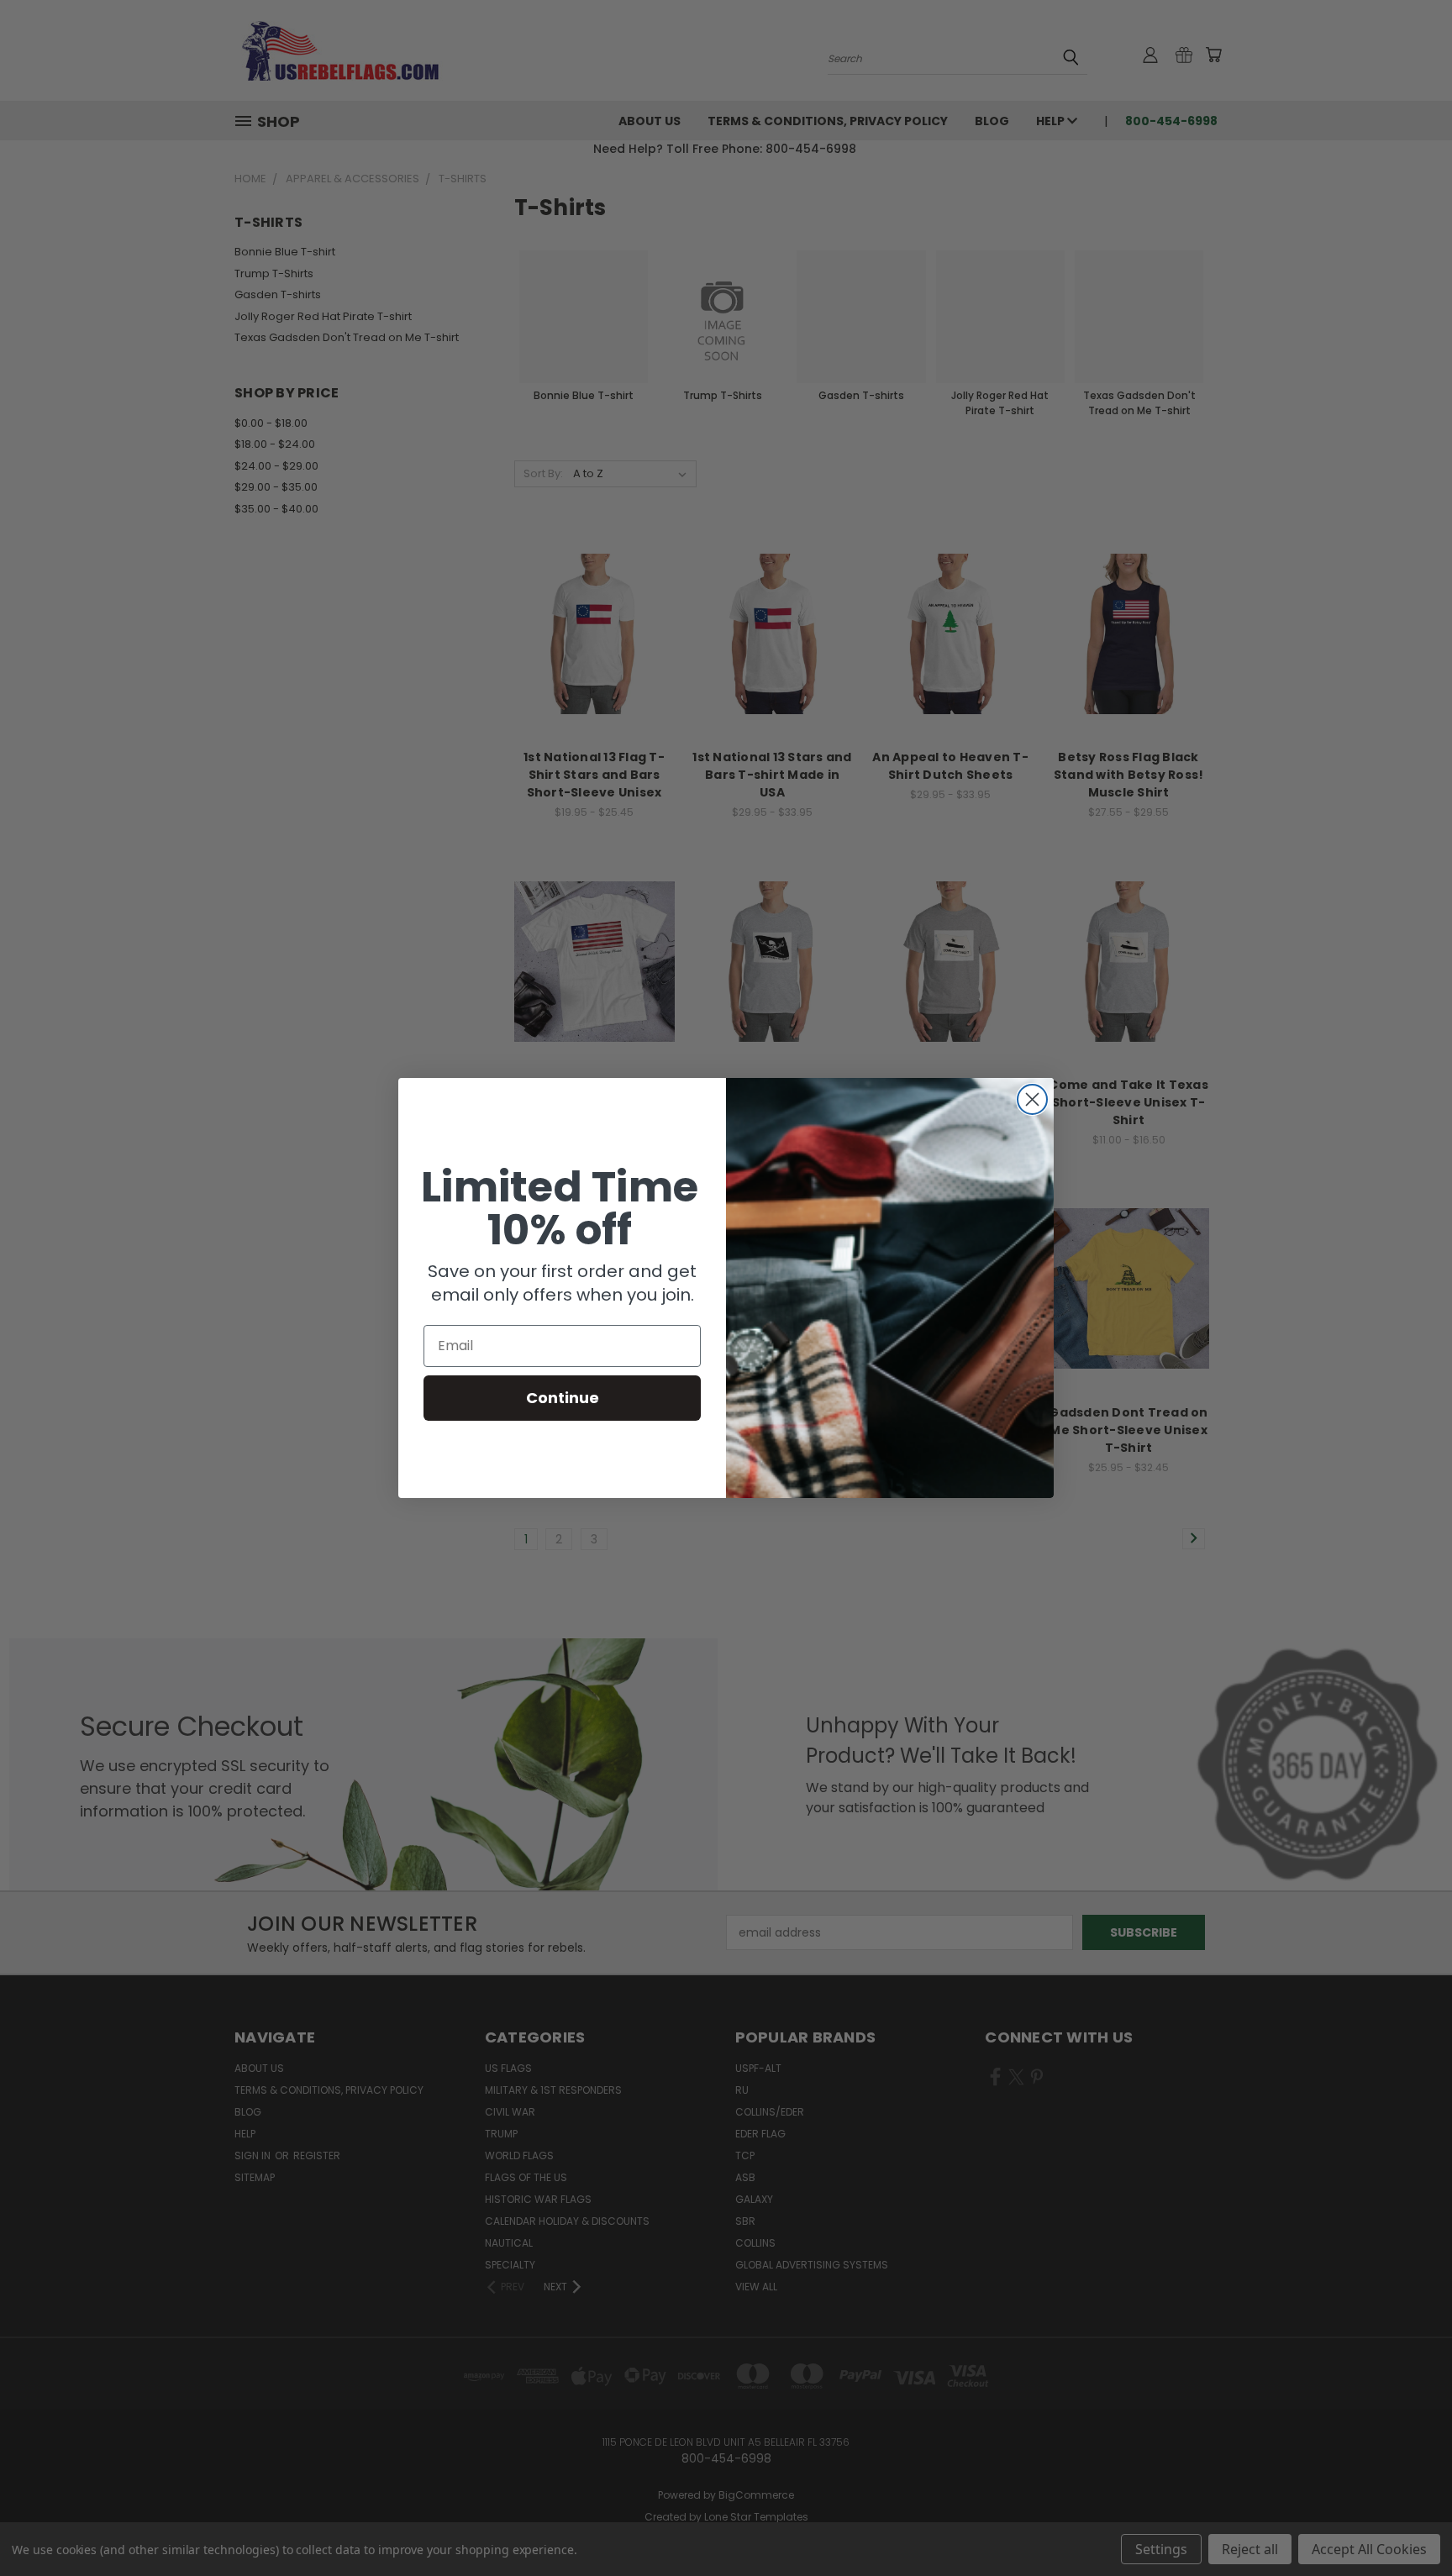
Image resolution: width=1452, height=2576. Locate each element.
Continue (563, 1398)
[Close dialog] (1032, 1099)
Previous (1408, 2523)
